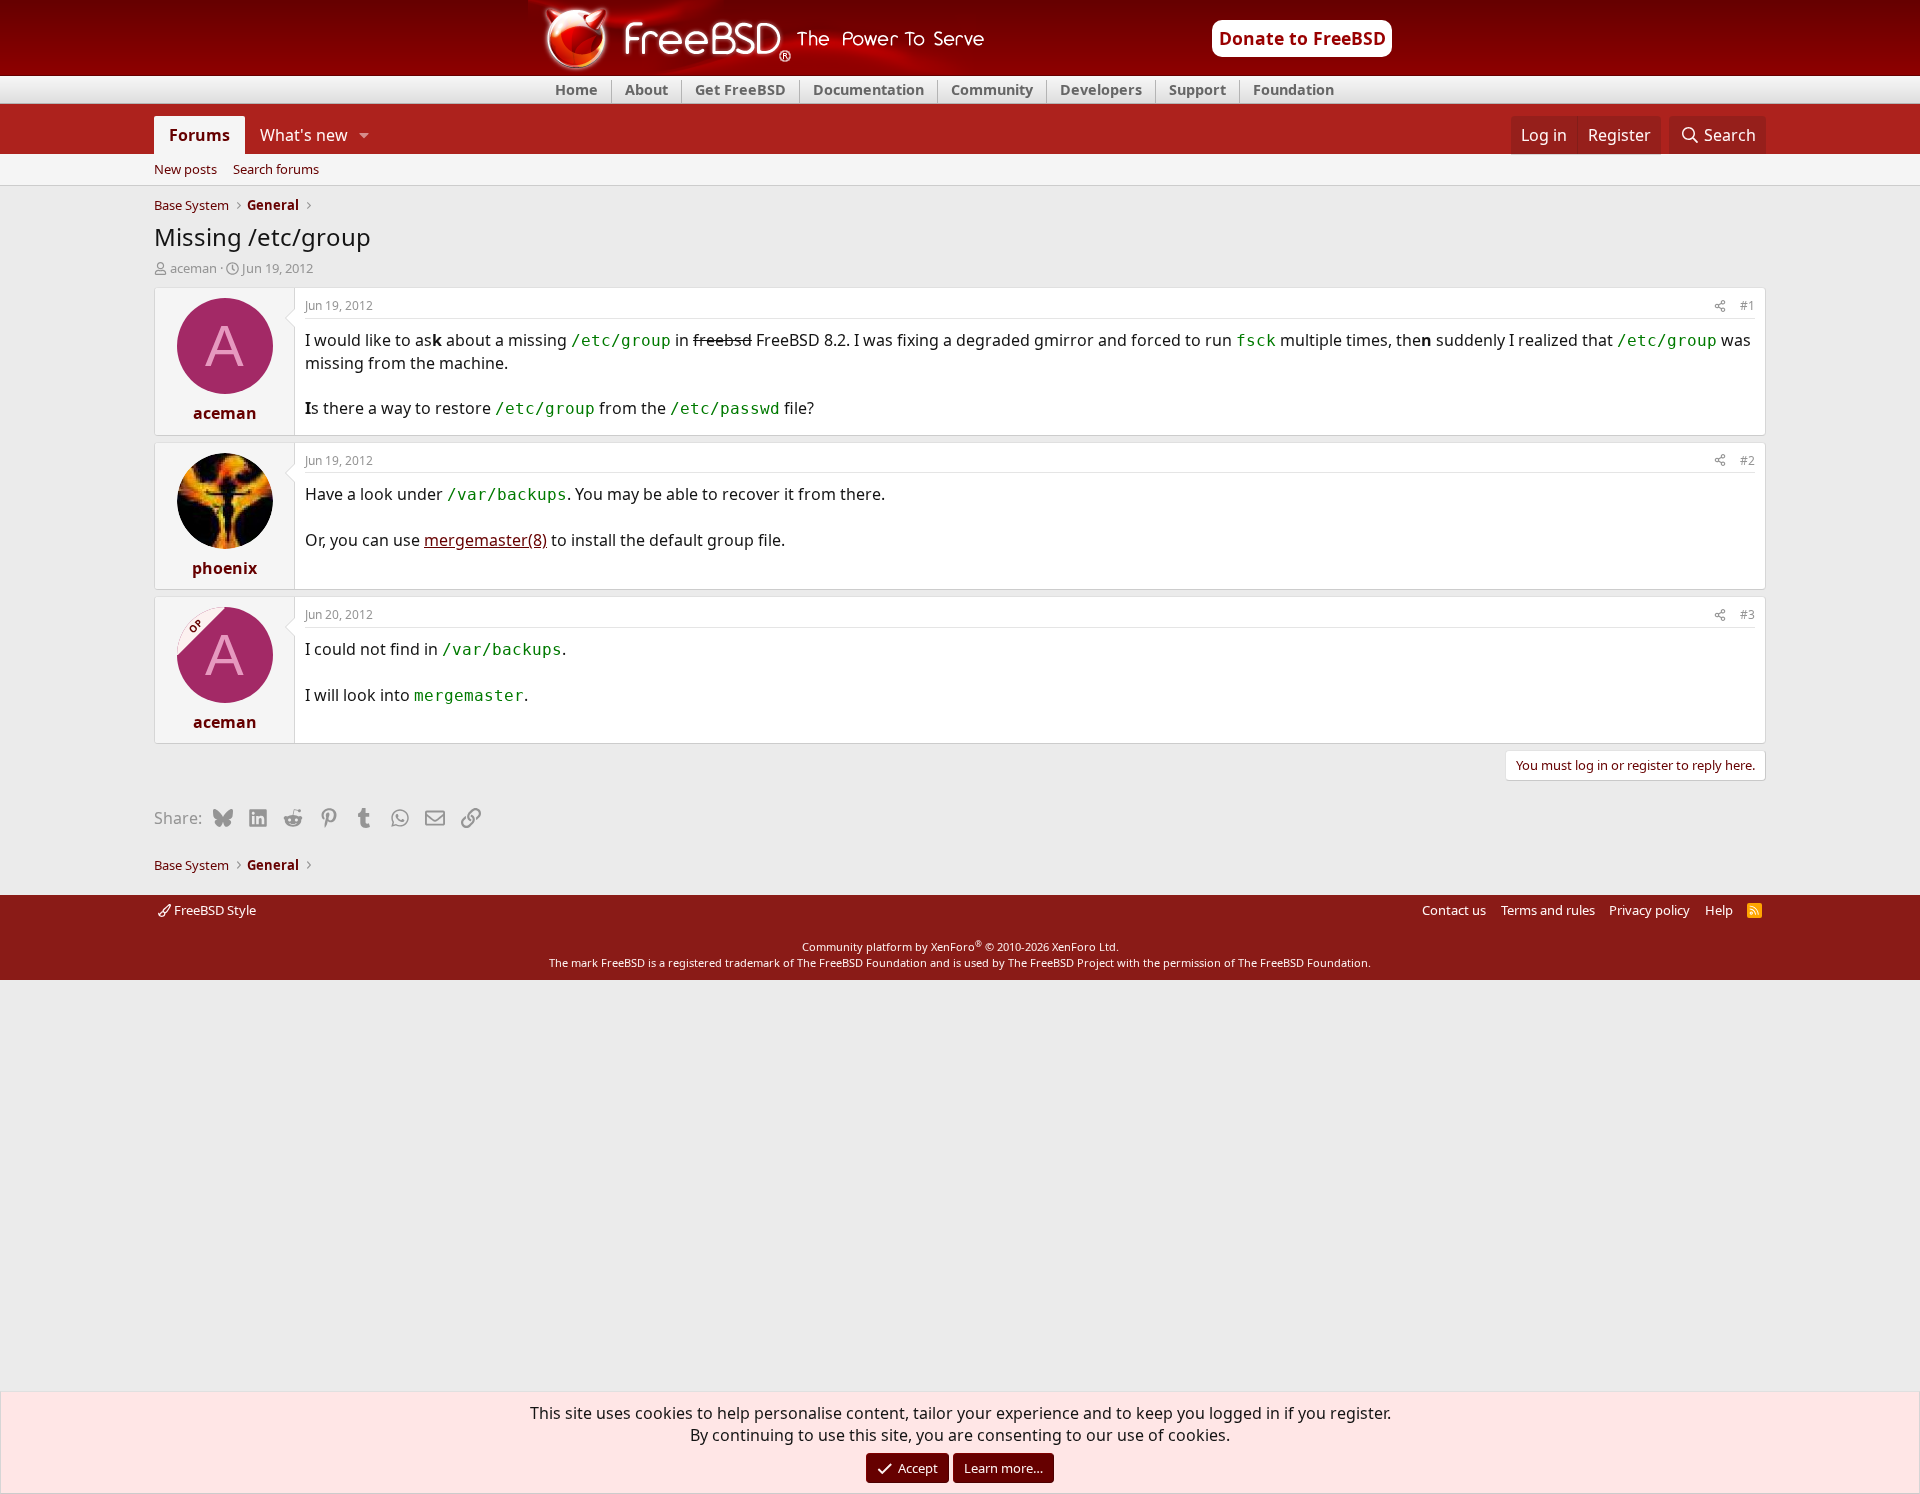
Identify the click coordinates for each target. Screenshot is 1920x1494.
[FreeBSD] (756, 69)
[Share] (1720, 306)
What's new (304, 135)
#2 (1747, 460)
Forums (199, 135)
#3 (1747, 614)
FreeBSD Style (213, 910)
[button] (364, 135)
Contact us (1454, 910)
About (646, 89)
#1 (1747, 305)
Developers (1101, 89)
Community (992, 89)
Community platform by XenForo (960, 946)
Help (1719, 910)
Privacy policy (1649, 910)
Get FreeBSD (740, 89)
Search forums (276, 170)
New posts (185, 170)
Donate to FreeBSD (1302, 38)
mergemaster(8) (485, 540)
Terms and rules (1548, 910)
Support (1197, 89)
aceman (193, 268)
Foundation (1293, 89)
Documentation (868, 89)
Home (576, 89)
